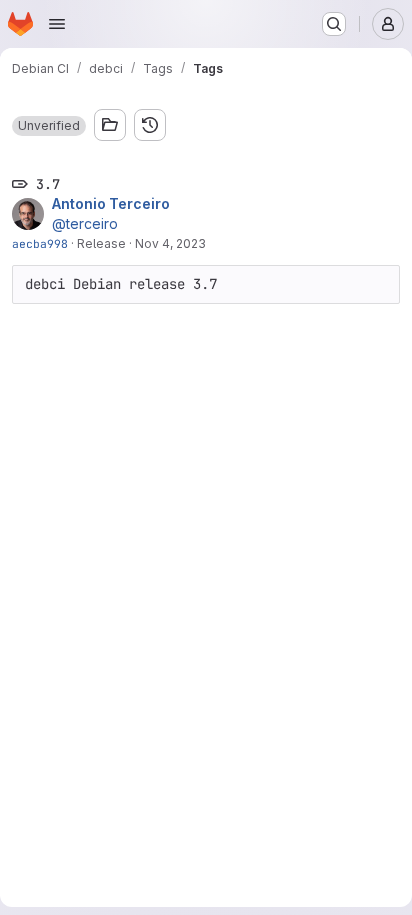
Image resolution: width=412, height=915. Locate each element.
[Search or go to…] (334, 24)
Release (101, 243)
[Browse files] (110, 125)
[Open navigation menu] (57, 24)
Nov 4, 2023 (170, 243)
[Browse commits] (150, 125)
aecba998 (40, 243)
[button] (49, 126)
